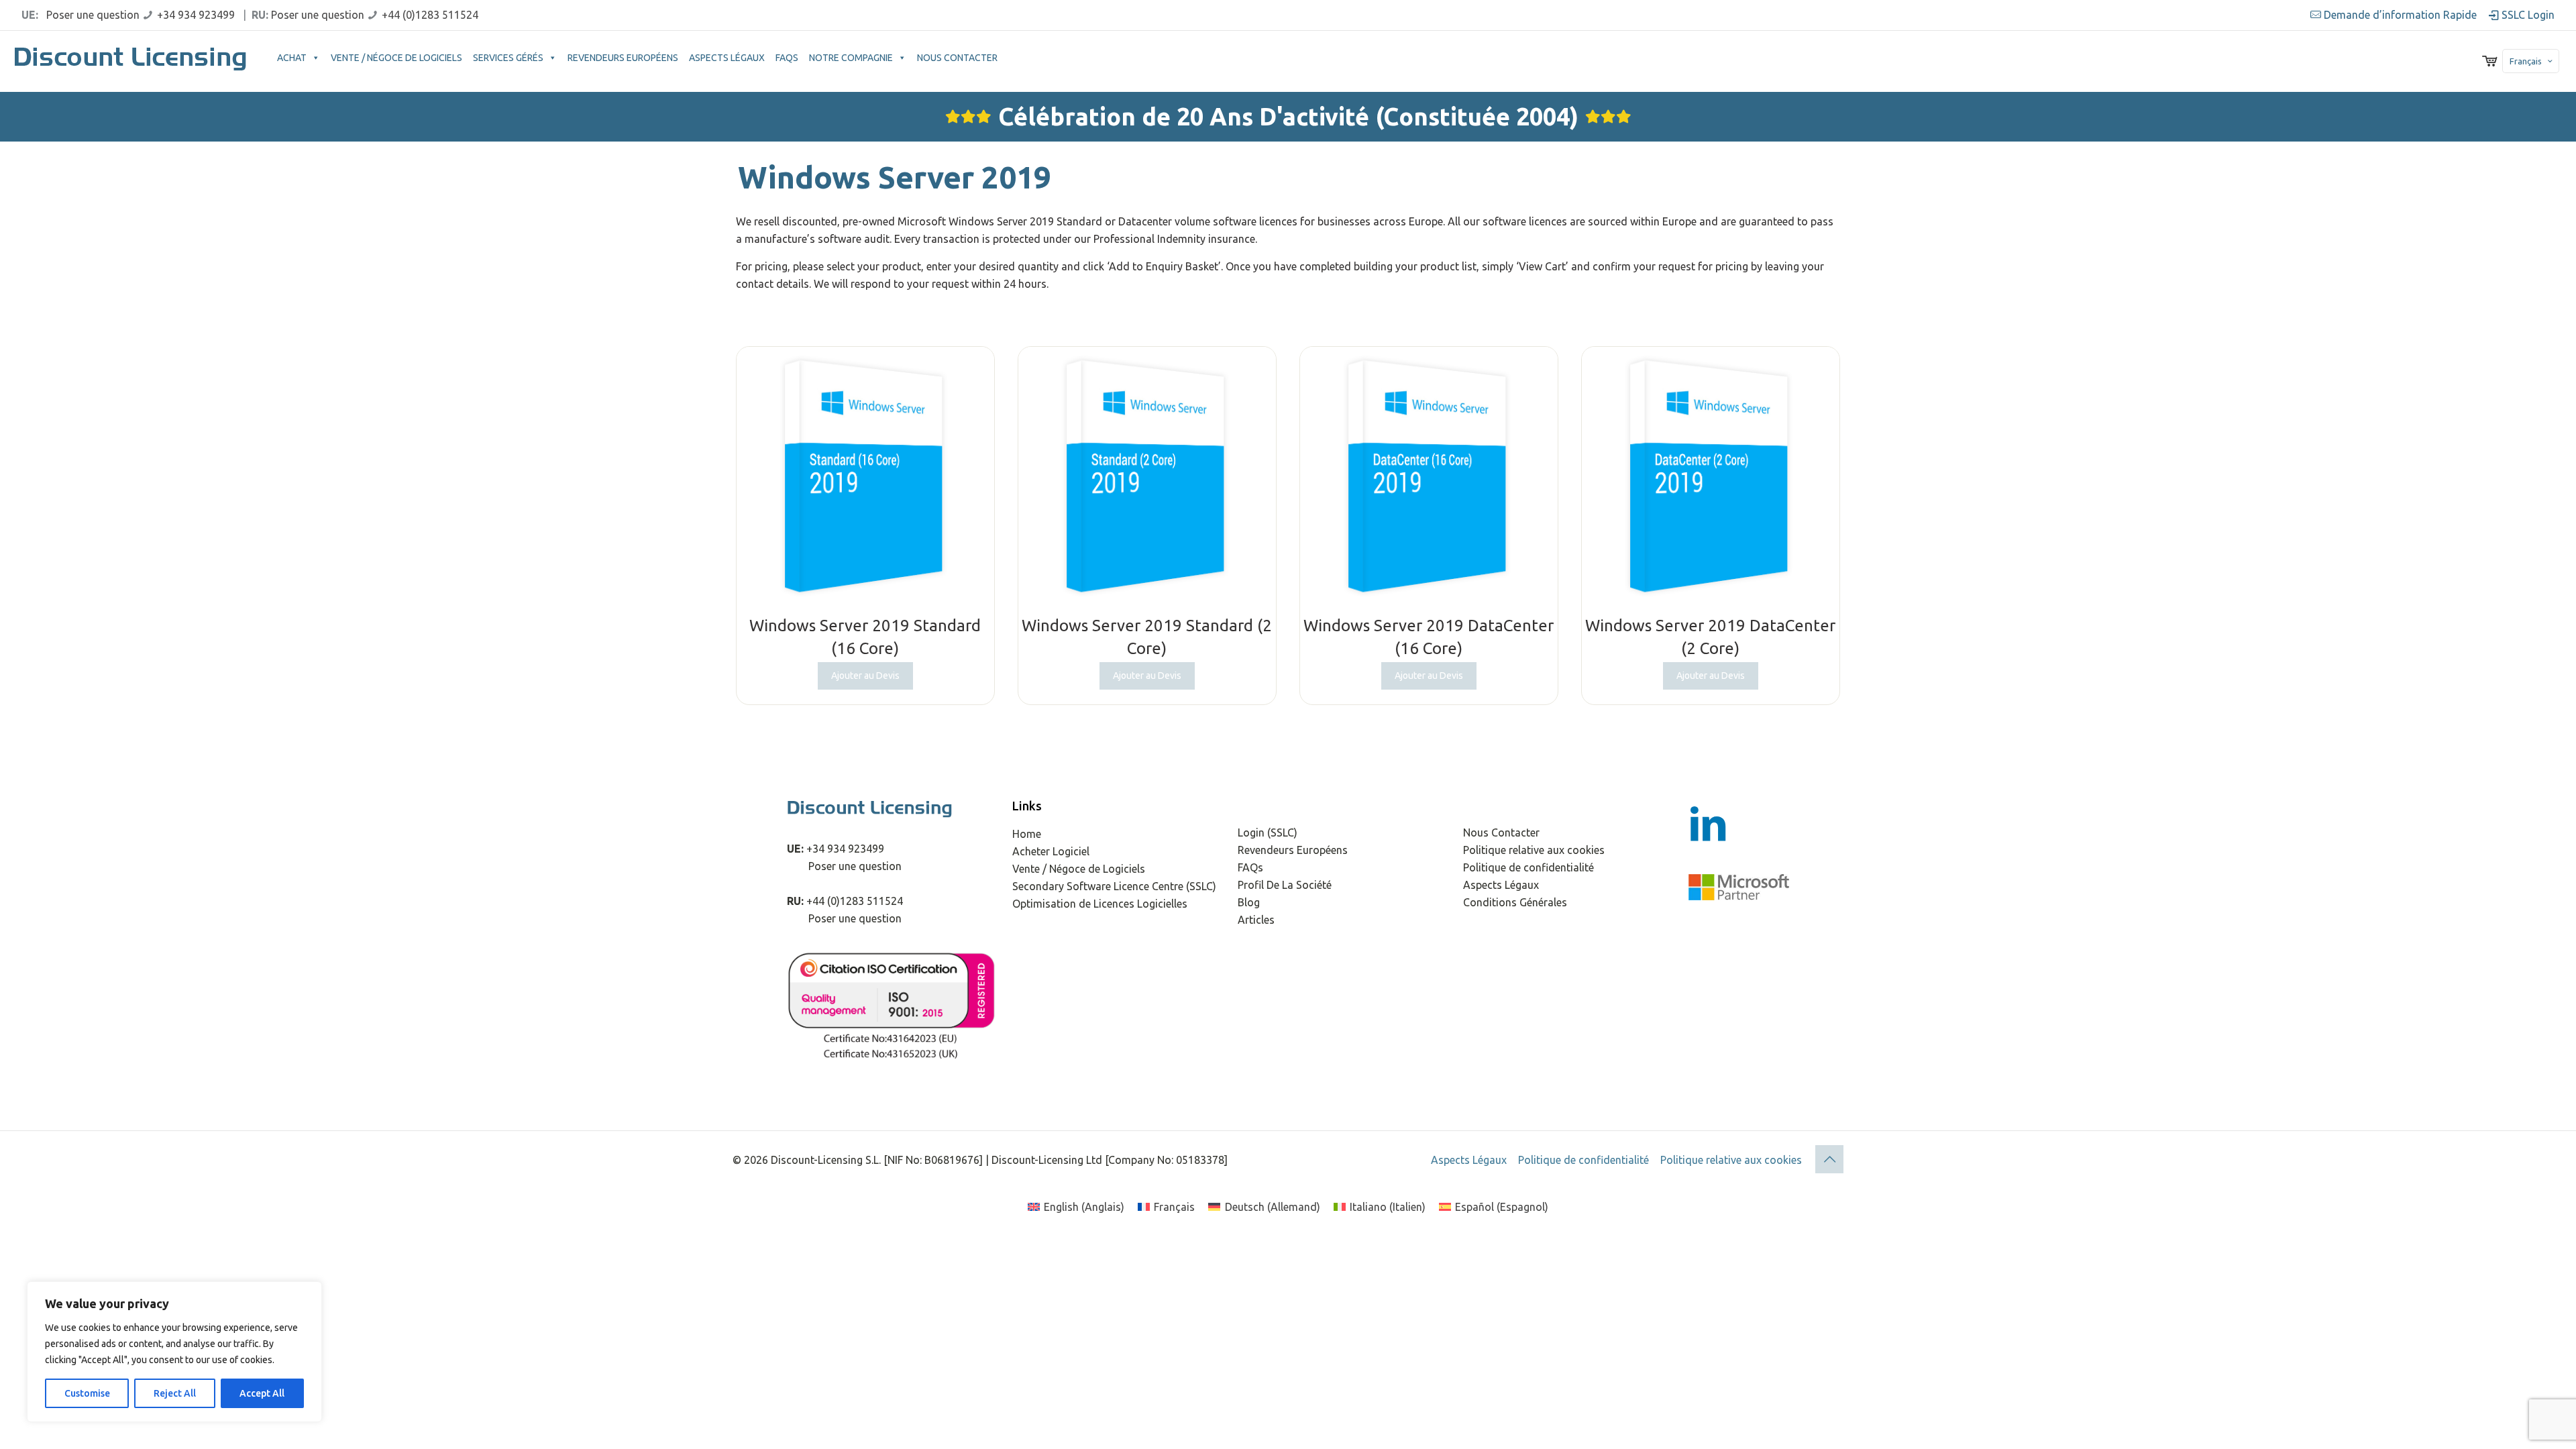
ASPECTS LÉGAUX (727, 58)
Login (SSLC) (1268, 833)
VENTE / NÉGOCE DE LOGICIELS (396, 58)
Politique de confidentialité (1528, 867)
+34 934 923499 (196, 15)
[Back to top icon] (1829, 1159)
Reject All (175, 1393)
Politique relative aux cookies (1534, 850)
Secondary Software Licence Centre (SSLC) (1114, 886)
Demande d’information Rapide (2400, 15)
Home (1027, 834)
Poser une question (93, 15)
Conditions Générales (1515, 902)
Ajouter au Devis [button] (865, 676)
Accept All (262, 1393)
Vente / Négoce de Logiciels (1079, 869)
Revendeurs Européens (1293, 850)
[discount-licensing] (132, 61)
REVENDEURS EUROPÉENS (623, 58)
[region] (174, 1352)
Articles (1256, 920)
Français (2526, 61)
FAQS (787, 58)
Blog (1249, 902)
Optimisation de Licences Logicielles (1100, 904)
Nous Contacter (1501, 833)
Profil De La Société (1285, 885)
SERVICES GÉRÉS (508, 58)
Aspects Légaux (1501, 885)
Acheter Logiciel (1051, 851)
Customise (87, 1393)
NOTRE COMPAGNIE (851, 58)
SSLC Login (2527, 15)
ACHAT (292, 58)
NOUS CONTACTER (957, 58)
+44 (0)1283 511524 (430, 15)
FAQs (1250, 867)
